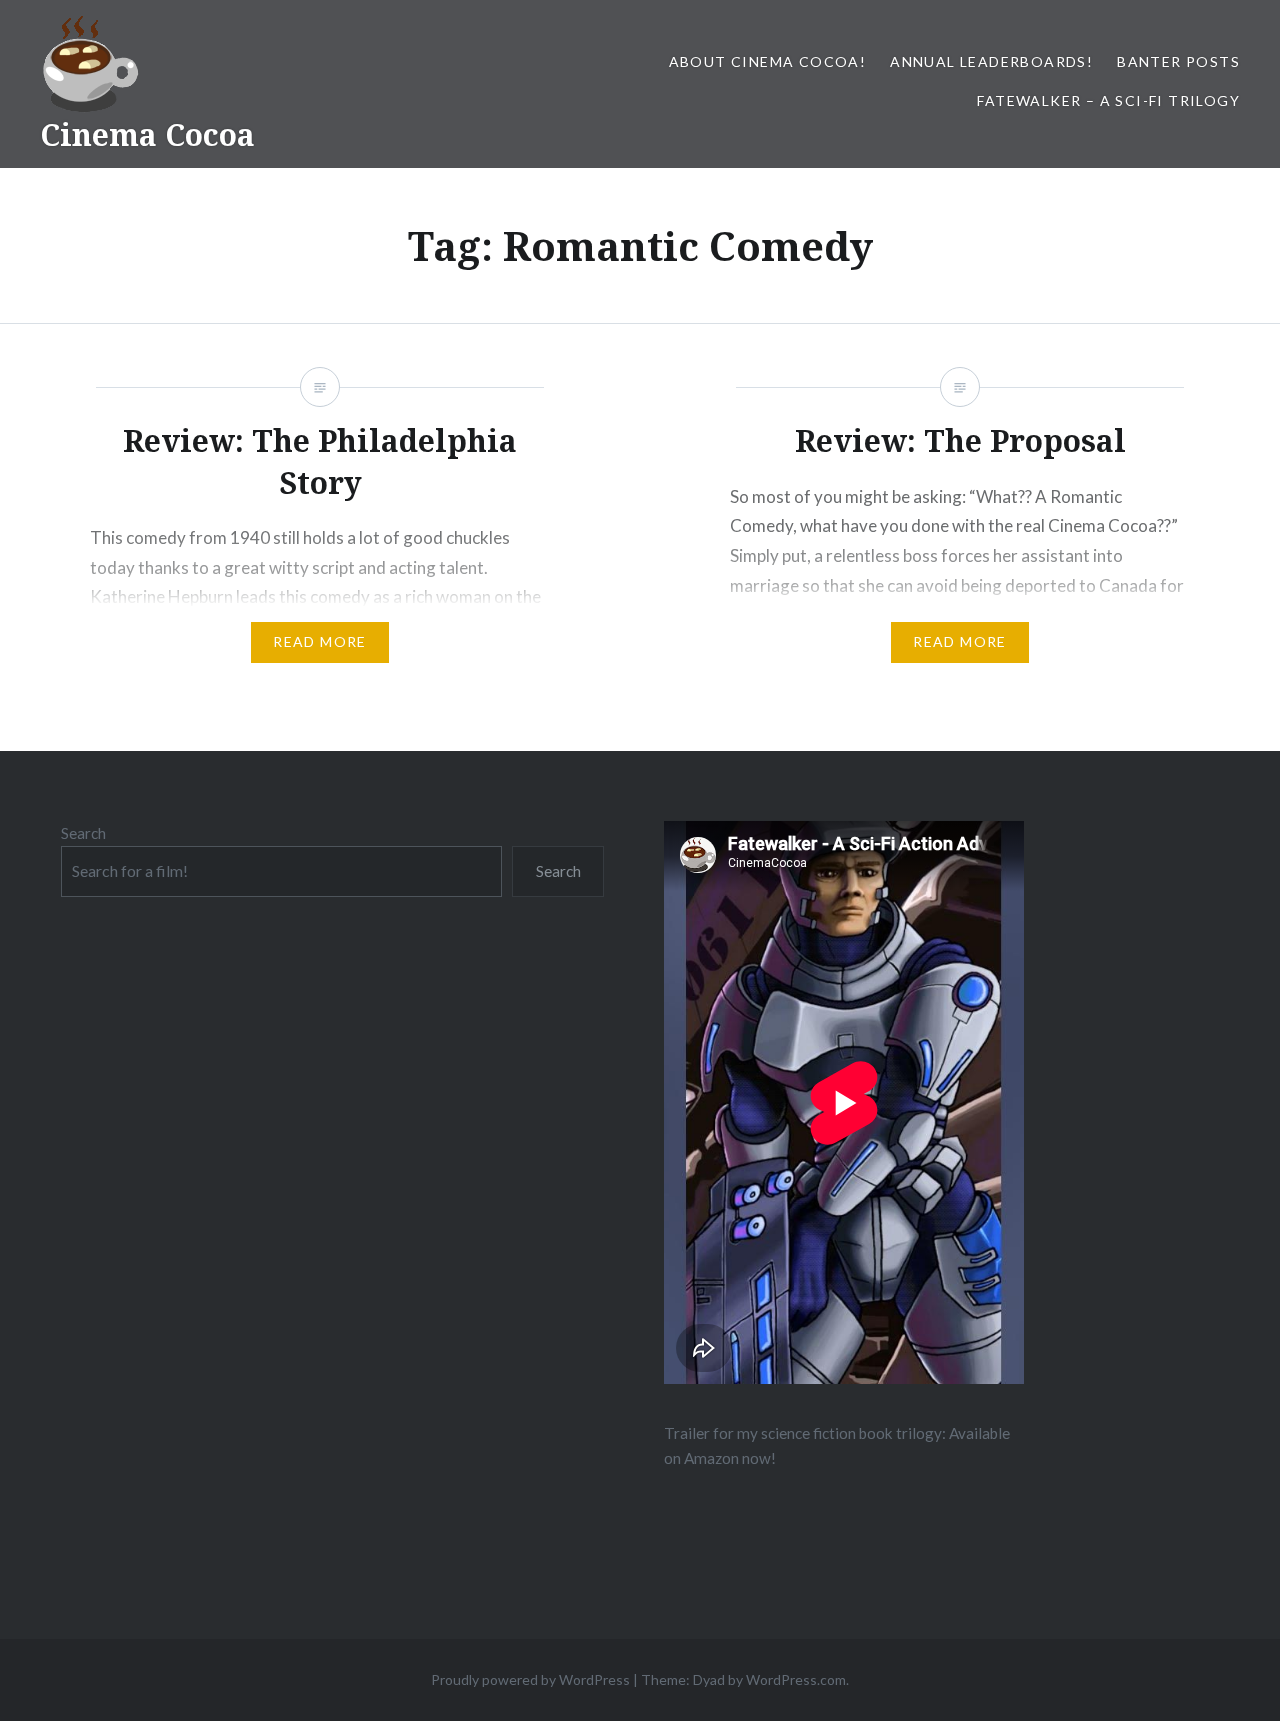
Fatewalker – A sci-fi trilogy (1108, 100)
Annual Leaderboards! (991, 61)
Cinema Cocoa (147, 134)
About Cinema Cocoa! (768, 61)
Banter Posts (1178, 61)
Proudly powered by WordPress (530, 1679)
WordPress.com (796, 1679)
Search (83, 833)
